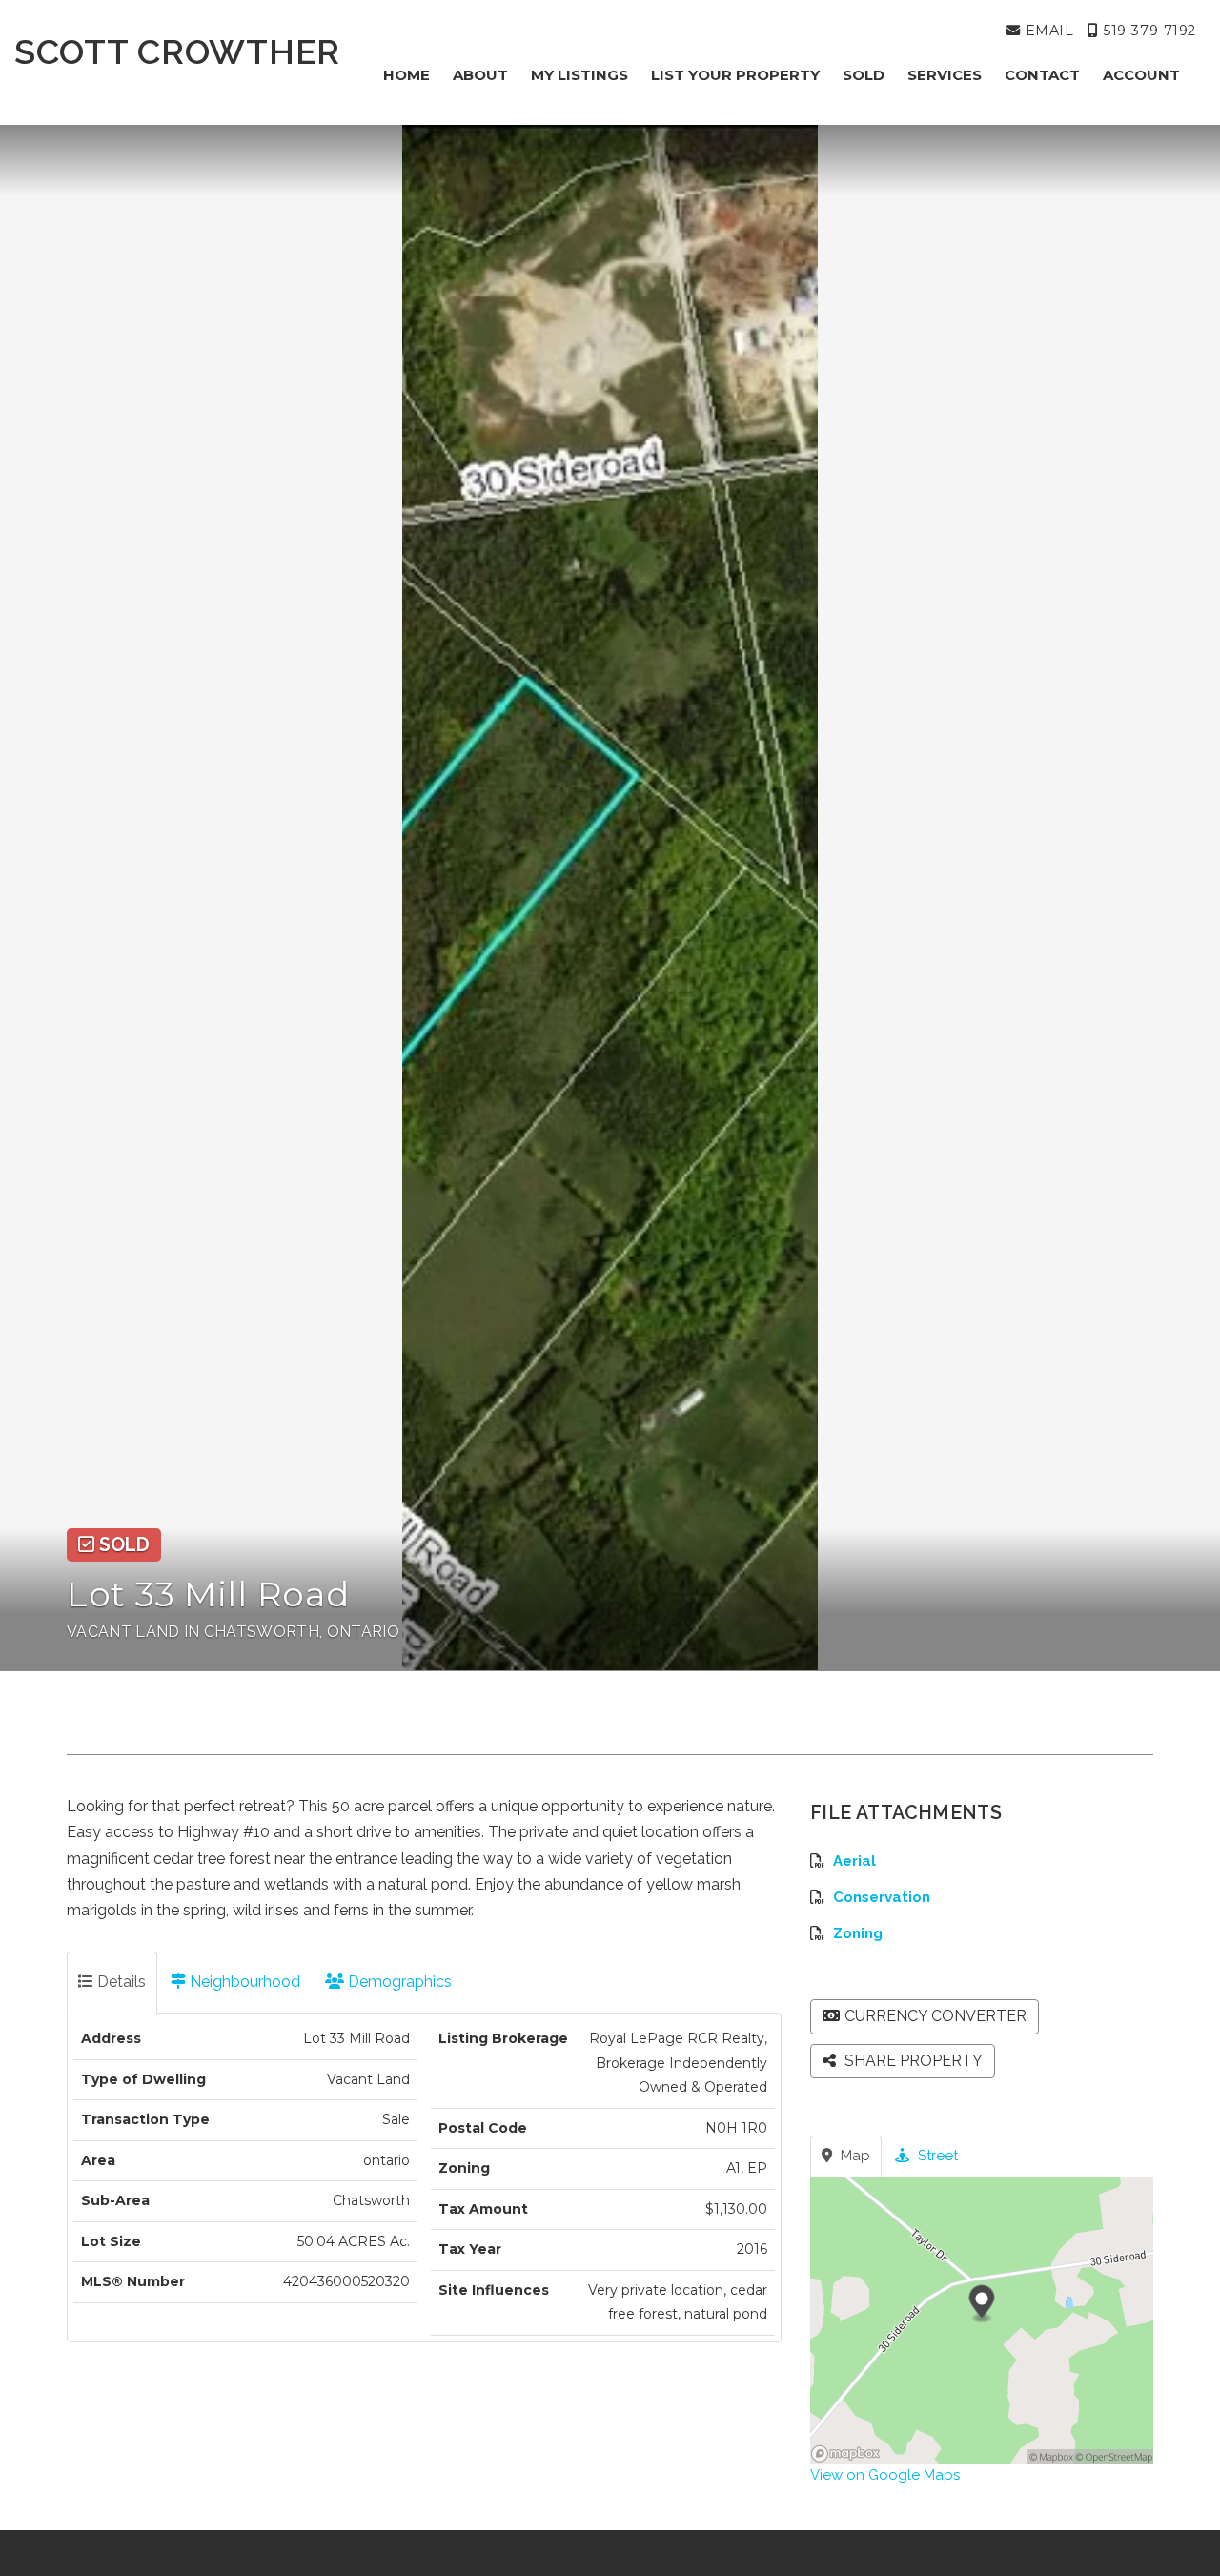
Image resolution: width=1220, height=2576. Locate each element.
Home (407, 75)
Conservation (882, 1897)
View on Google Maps (885, 2475)
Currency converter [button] (935, 2016)
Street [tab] (936, 2156)
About (480, 75)
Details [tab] (120, 1982)
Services (945, 75)
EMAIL (1047, 31)
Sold (864, 75)
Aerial (854, 1861)
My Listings (579, 75)
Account (1141, 75)
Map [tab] (854, 2156)
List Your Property (735, 75)
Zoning (858, 1933)
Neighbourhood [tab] (243, 1982)
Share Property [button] (912, 2061)
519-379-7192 (1148, 31)
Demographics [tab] (398, 1982)
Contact (1042, 75)
